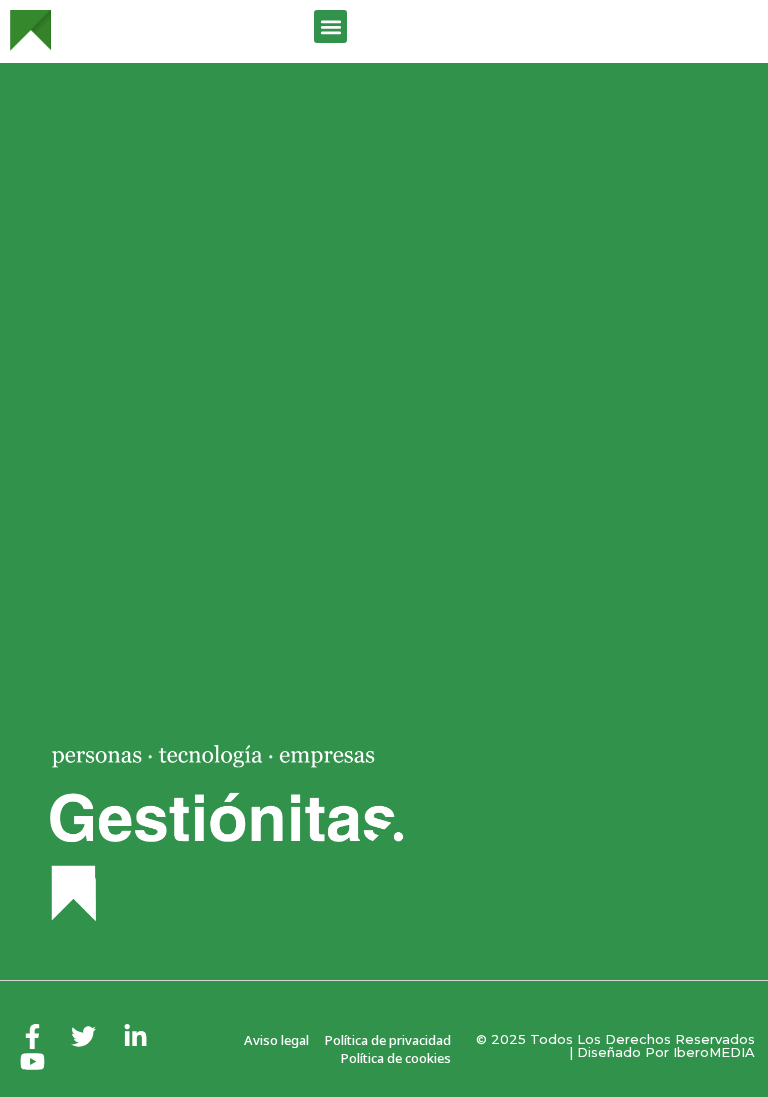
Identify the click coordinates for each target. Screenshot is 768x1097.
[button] (330, 26)
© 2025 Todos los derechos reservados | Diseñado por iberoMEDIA (615, 1045)
